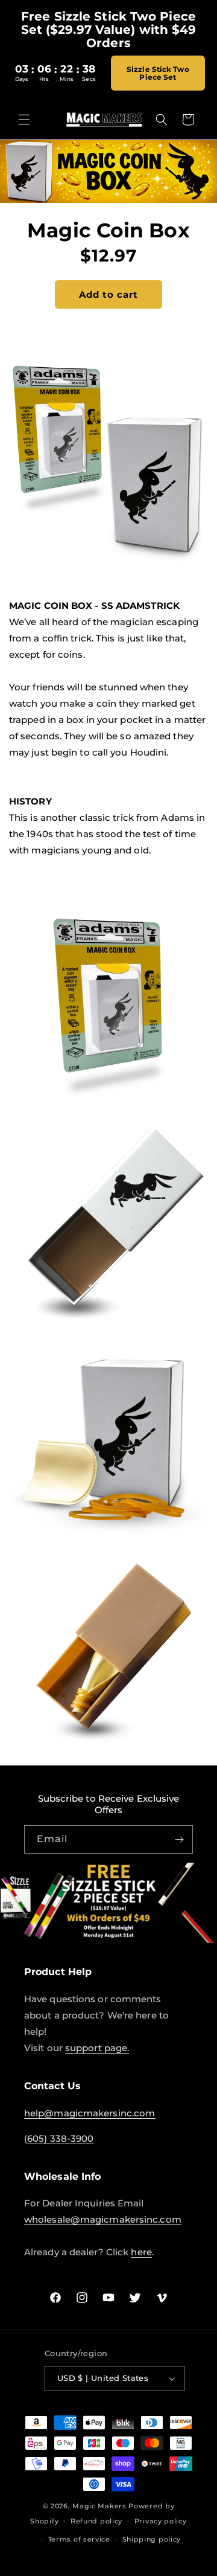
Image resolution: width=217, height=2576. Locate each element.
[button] (24, 120)
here (141, 2252)
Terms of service (79, 2539)
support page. (97, 2048)
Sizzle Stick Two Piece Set (158, 73)
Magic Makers (99, 2506)
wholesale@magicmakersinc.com (103, 2219)
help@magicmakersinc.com (90, 2113)
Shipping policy (152, 2539)
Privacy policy (161, 2521)
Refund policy (96, 2521)
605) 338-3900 (60, 2138)
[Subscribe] (179, 1839)
